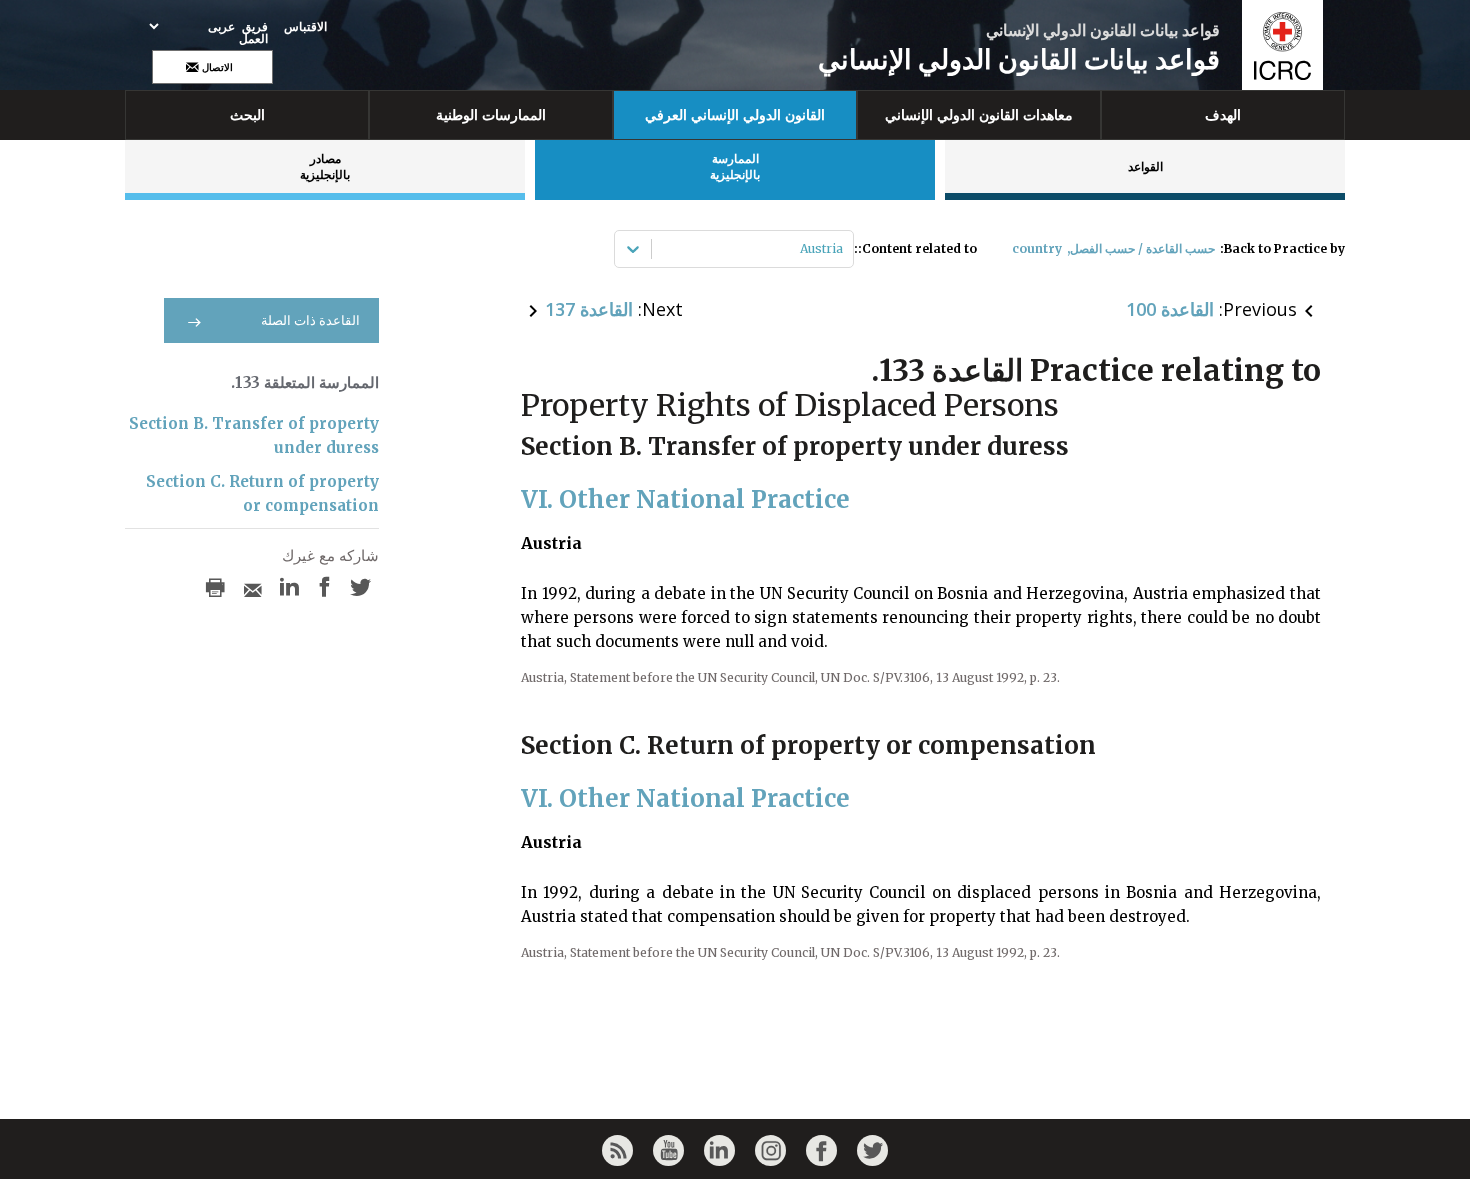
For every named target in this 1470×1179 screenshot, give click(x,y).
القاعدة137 (589, 309)
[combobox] (841, 249)
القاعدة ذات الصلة (310, 320)
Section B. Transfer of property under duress (254, 435)
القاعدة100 (1170, 309)
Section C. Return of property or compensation (262, 493)
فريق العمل (253, 33)
